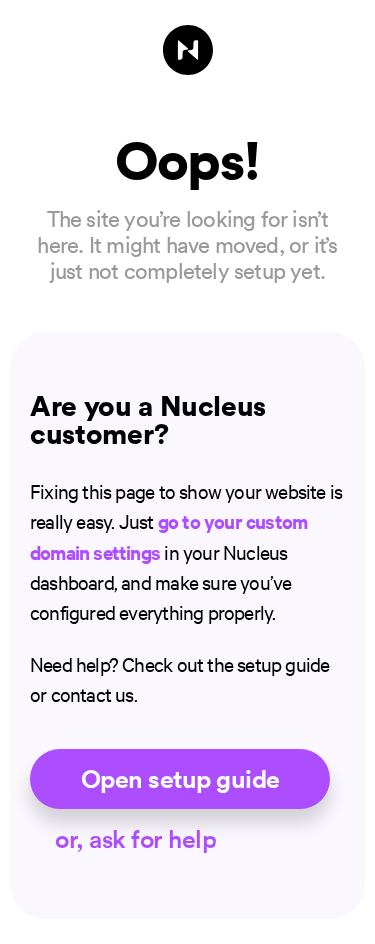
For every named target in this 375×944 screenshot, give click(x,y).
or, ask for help (135, 839)
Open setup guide (180, 779)
